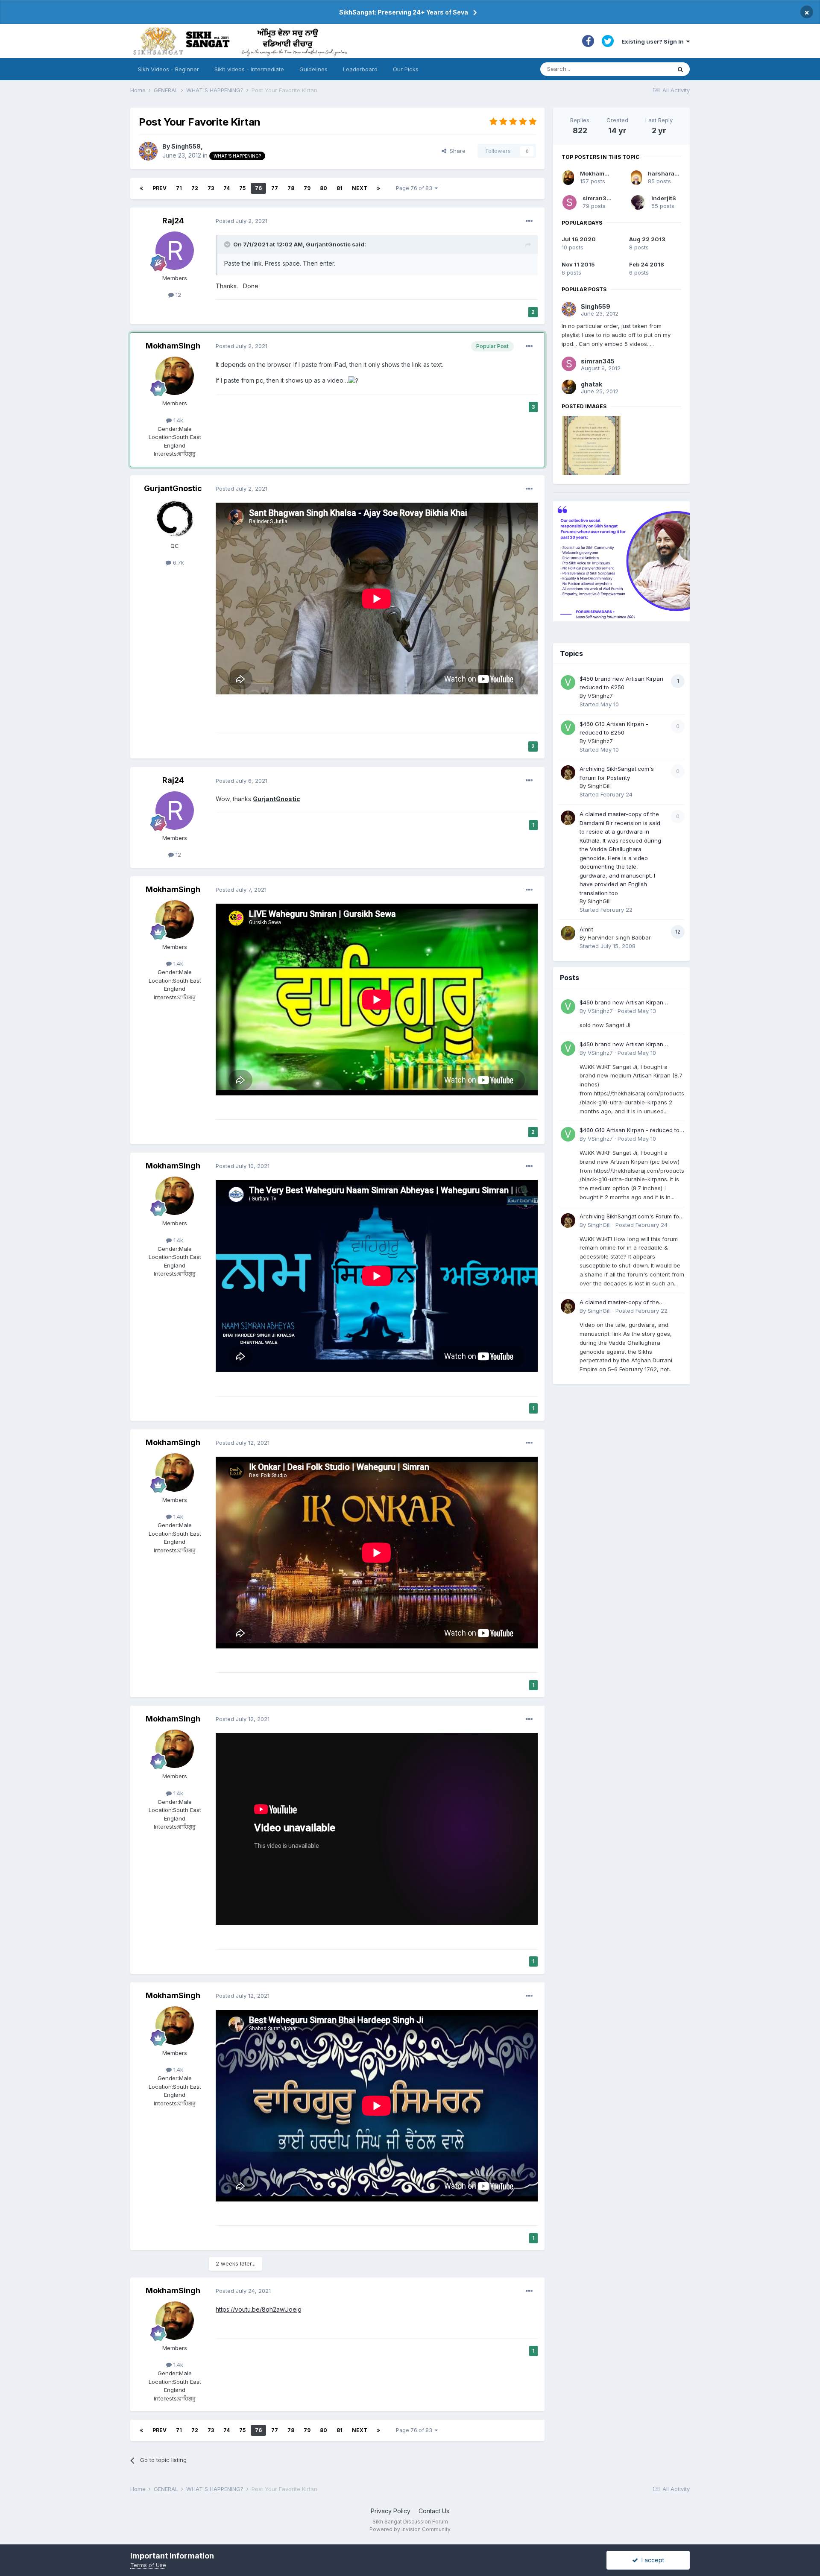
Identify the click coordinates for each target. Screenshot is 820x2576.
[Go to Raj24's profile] (175, 251)
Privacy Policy (391, 2511)
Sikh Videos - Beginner (168, 69)
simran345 (598, 198)
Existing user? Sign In (654, 41)
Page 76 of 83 (415, 188)
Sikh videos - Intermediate (249, 69)
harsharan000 (669, 173)
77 (275, 188)
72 (195, 188)
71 (179, 188)
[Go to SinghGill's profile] (568, 773)
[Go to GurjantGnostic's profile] (175, 518)
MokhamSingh (173, 346)
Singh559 (186, 146)
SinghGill (599, 786)
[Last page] (378, 188)
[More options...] (529, 221)
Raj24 (173, 221)
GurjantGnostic (328, 244)
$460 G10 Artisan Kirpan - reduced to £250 (630, 1131)
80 (324, 188)
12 (177, 295)
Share (456, 151)
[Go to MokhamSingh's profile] (175, 376)
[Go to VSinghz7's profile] (568, 682)
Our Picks (406, 69)
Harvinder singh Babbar (619, 937)
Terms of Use (148, 2565)
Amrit (586, 929)
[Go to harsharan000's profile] (636, 178)
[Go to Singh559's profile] (148, 151)
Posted (242, 221)
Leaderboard (360, 69)
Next (360, 188)
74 (227, 188)
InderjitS (664, 198)
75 (242, 188)
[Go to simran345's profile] (570, 202)
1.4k (177, 420)
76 (258, 188)
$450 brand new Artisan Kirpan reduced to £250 (621, 1003)
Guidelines (313, 69)
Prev (160, 188)
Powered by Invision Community (410, 2529)
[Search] (680, 69)
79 (307, 188)
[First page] (141, 188)
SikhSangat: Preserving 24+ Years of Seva (404, 12)
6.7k (178, 562)
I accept (651, 2560)
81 (340, 188)
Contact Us (434, 2511)
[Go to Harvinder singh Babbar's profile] (568, 933)
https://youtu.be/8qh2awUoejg (259, 2309)
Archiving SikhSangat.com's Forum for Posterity (630, 1217)
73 (211, 188)
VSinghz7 (600, 696)
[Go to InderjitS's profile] (638, 202)
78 (291, 188)
